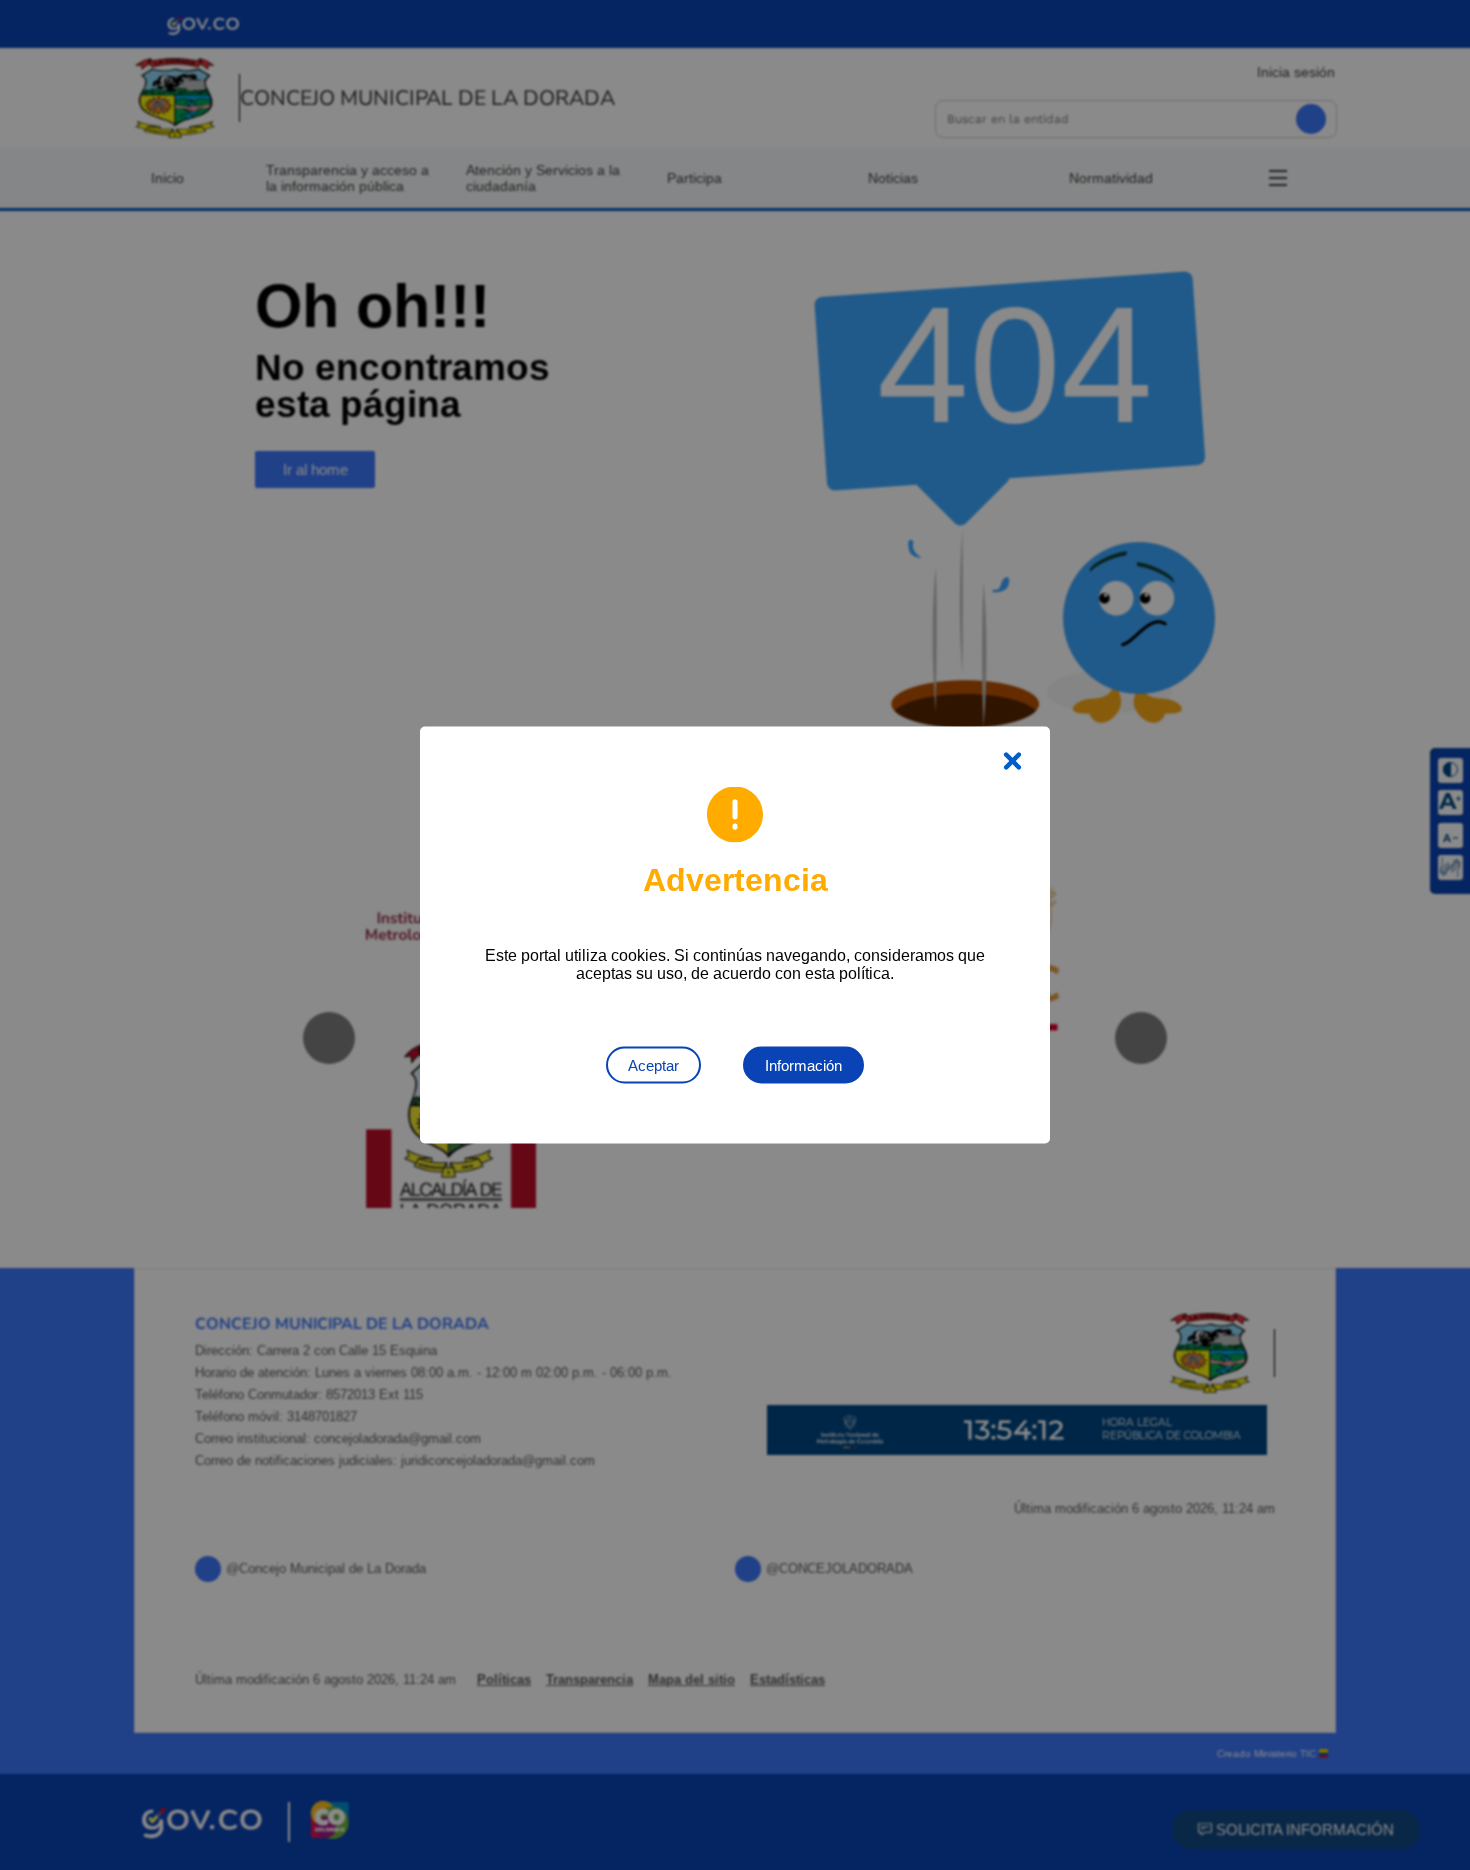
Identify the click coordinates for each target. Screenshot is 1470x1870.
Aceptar (653, 1065)
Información (803, 1065)
